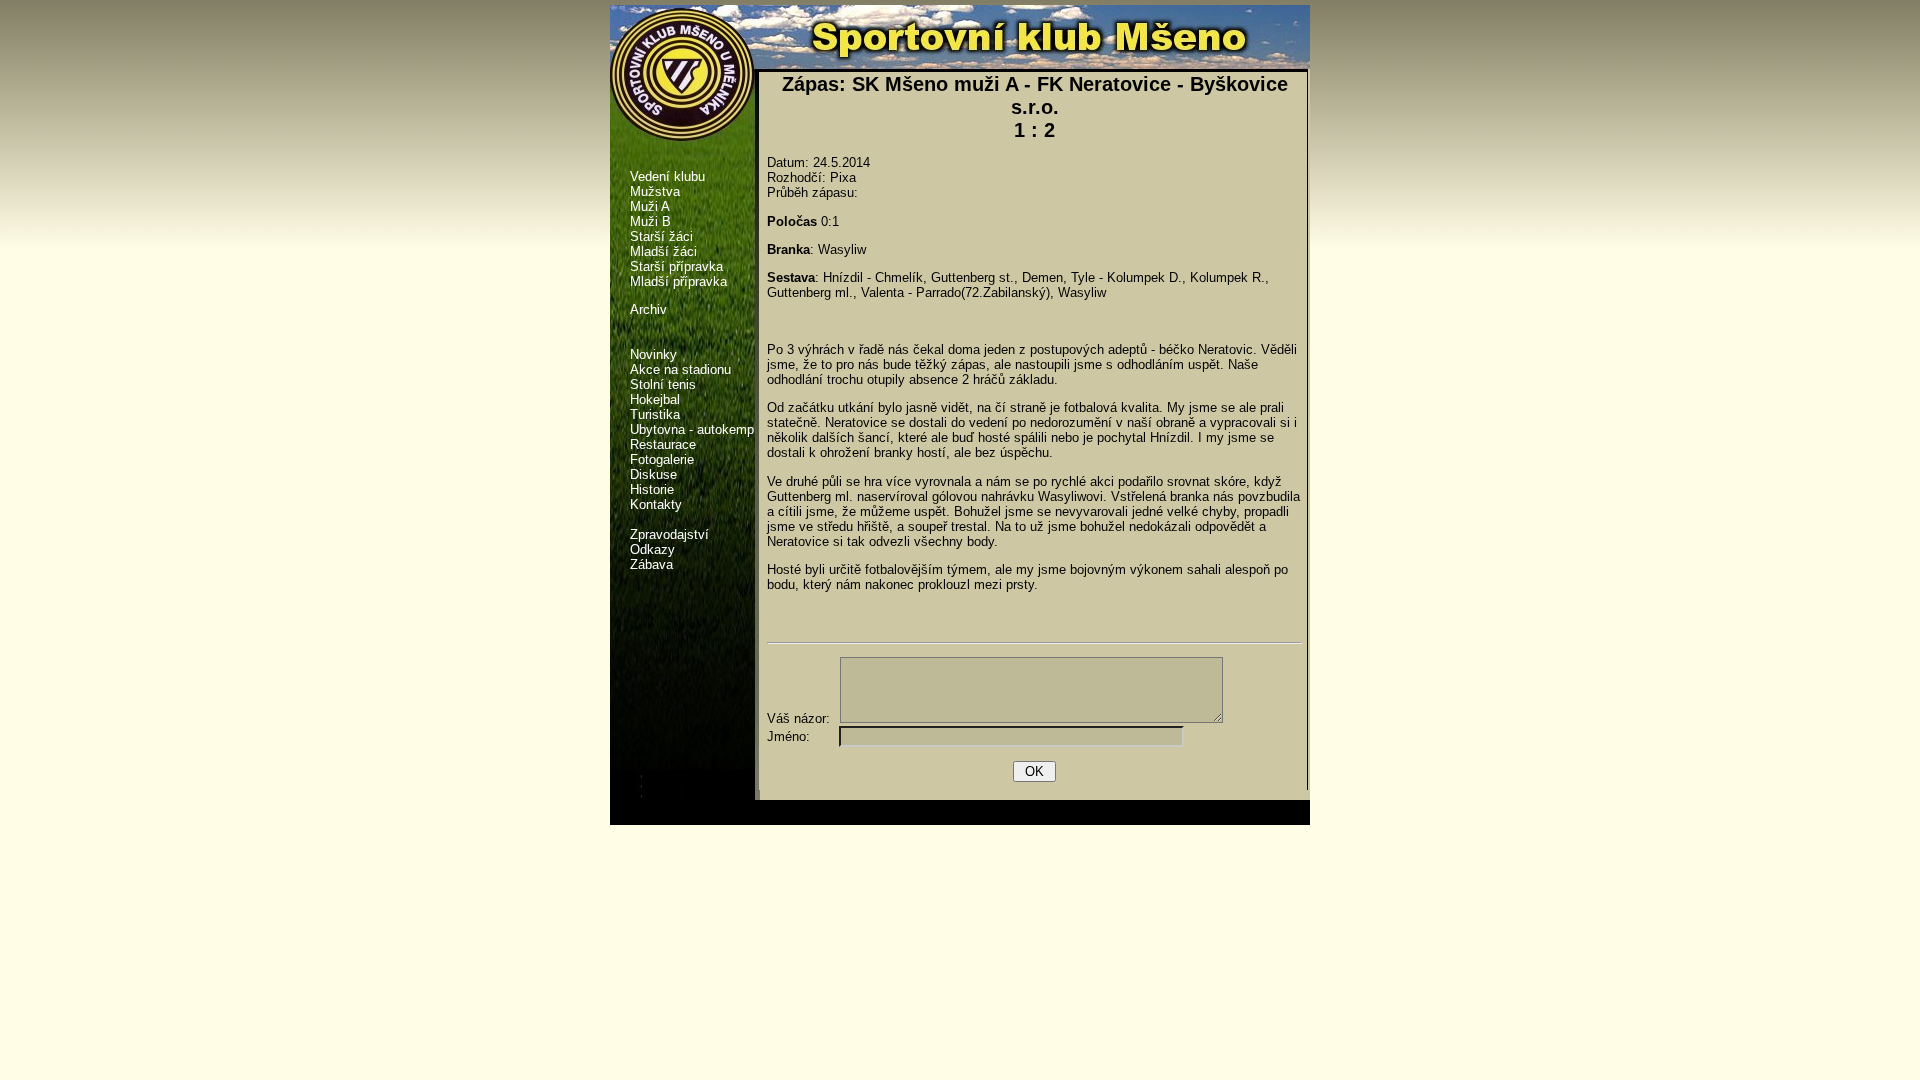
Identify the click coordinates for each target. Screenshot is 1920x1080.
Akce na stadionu (680, 369)
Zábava (651, 564)
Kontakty (656, 504)
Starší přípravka (676, 266)
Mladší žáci (663, 251)
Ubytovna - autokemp (692, 429)
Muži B (650, 221)
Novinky (653, 354)
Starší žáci (661, 236)
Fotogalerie (662, 459)
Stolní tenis (663, 384)
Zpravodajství (669, 534)
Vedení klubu (667, 176)
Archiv (648, 309)
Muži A (650, 206)
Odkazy (652, 549)
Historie (652, 489)
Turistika (655, 414)
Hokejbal (655, 399)
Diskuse (653, 474)
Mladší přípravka (678, 281)
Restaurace (663, 444)
